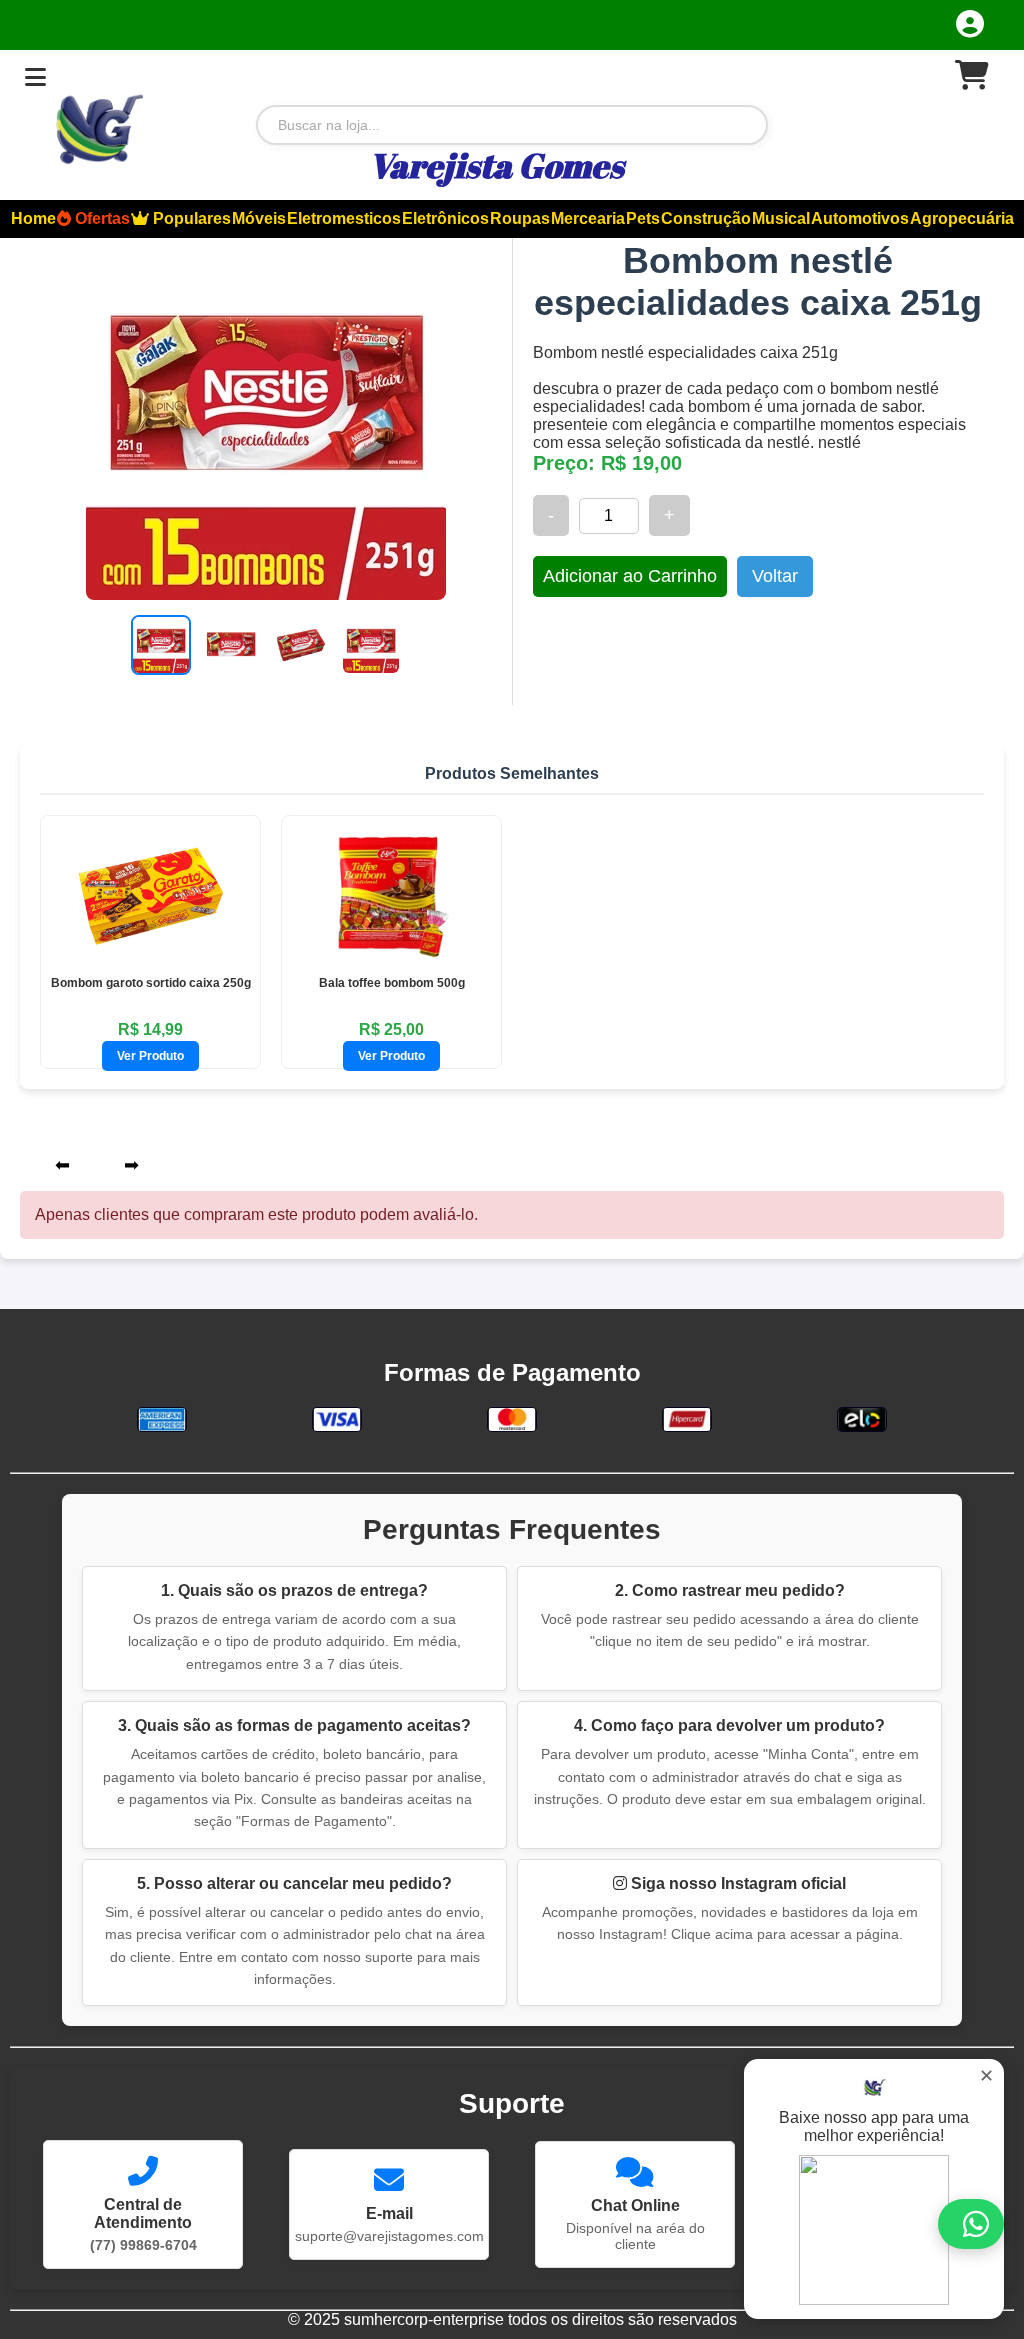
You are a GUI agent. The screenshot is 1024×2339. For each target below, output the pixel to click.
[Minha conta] (970, 24)
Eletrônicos (445, 218)
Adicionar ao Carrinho (630, 576)
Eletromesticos (344, 218)
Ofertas (100, 218)
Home (33, 218)
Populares (190, 218)
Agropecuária (962, 218)
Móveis (259, 218)
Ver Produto (150, 1056)
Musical (781, 218)
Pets (643, 218)
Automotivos (860, 218)
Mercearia (588, 218)
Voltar (775, 576)
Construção (706, 218)
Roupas (520, 218)
